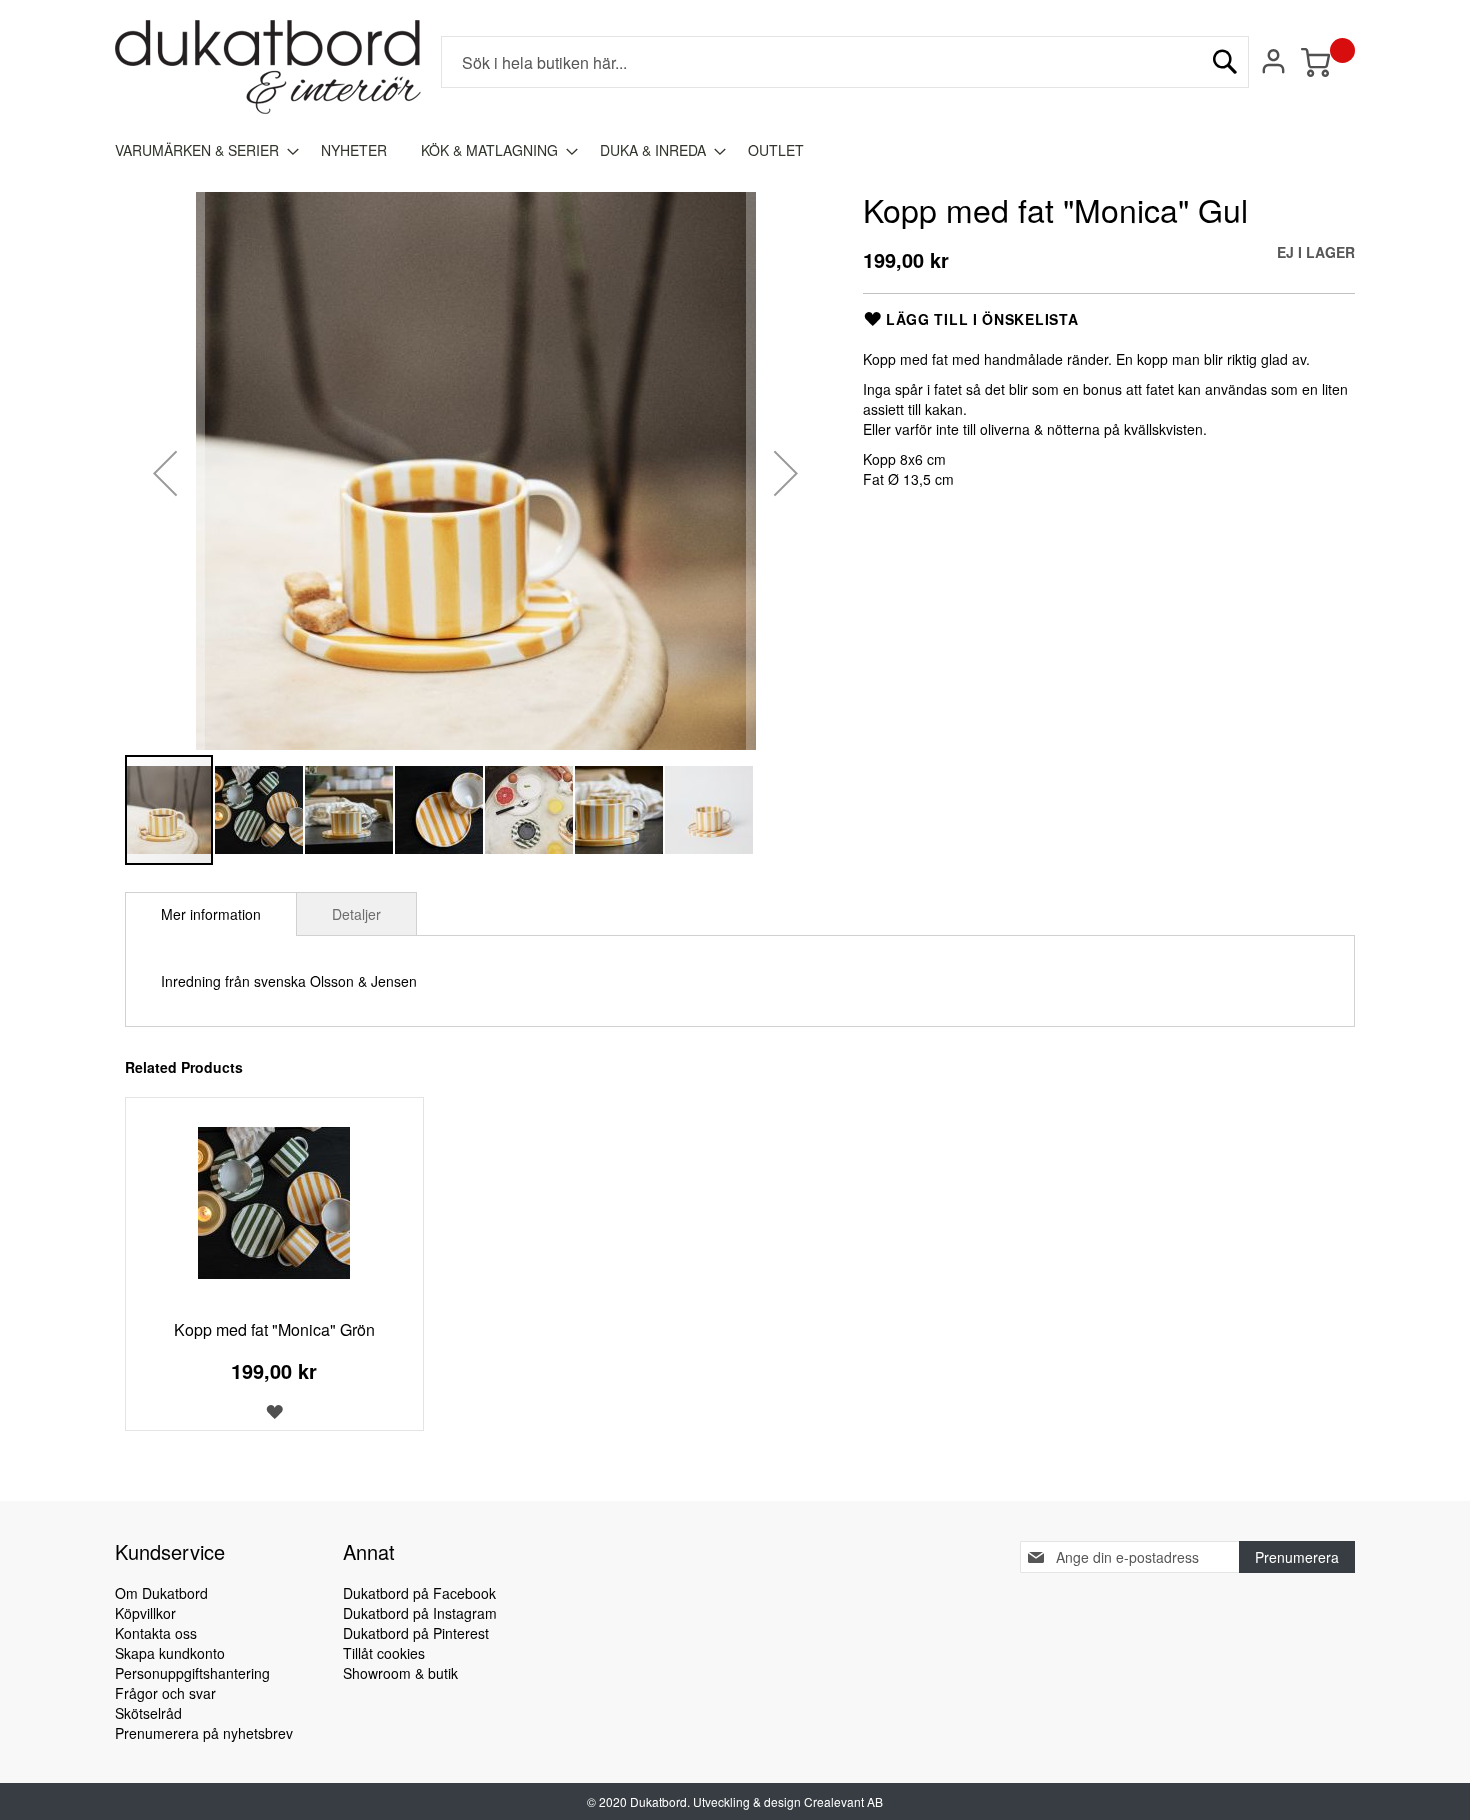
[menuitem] (201, 150)
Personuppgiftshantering (192, 1673)
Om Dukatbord (161, 1593)
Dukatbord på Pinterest (416, 1633)
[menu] (735, 150)
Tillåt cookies (384, 1653)
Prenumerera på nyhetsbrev (204, 1733)
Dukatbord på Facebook (419, 1593)
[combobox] (845, 62)
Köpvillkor (145, 1613)
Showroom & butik (400, 1673)
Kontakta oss (156, 1633)
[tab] (211, 914)
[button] (165, 472)
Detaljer (356, 914)
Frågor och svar (165, 1693)
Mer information (211, 914)
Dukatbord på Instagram (420, 1613)
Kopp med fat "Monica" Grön (274, 1329)
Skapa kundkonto (170, 1653)
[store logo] (268, 67)
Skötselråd (148, 1713)
